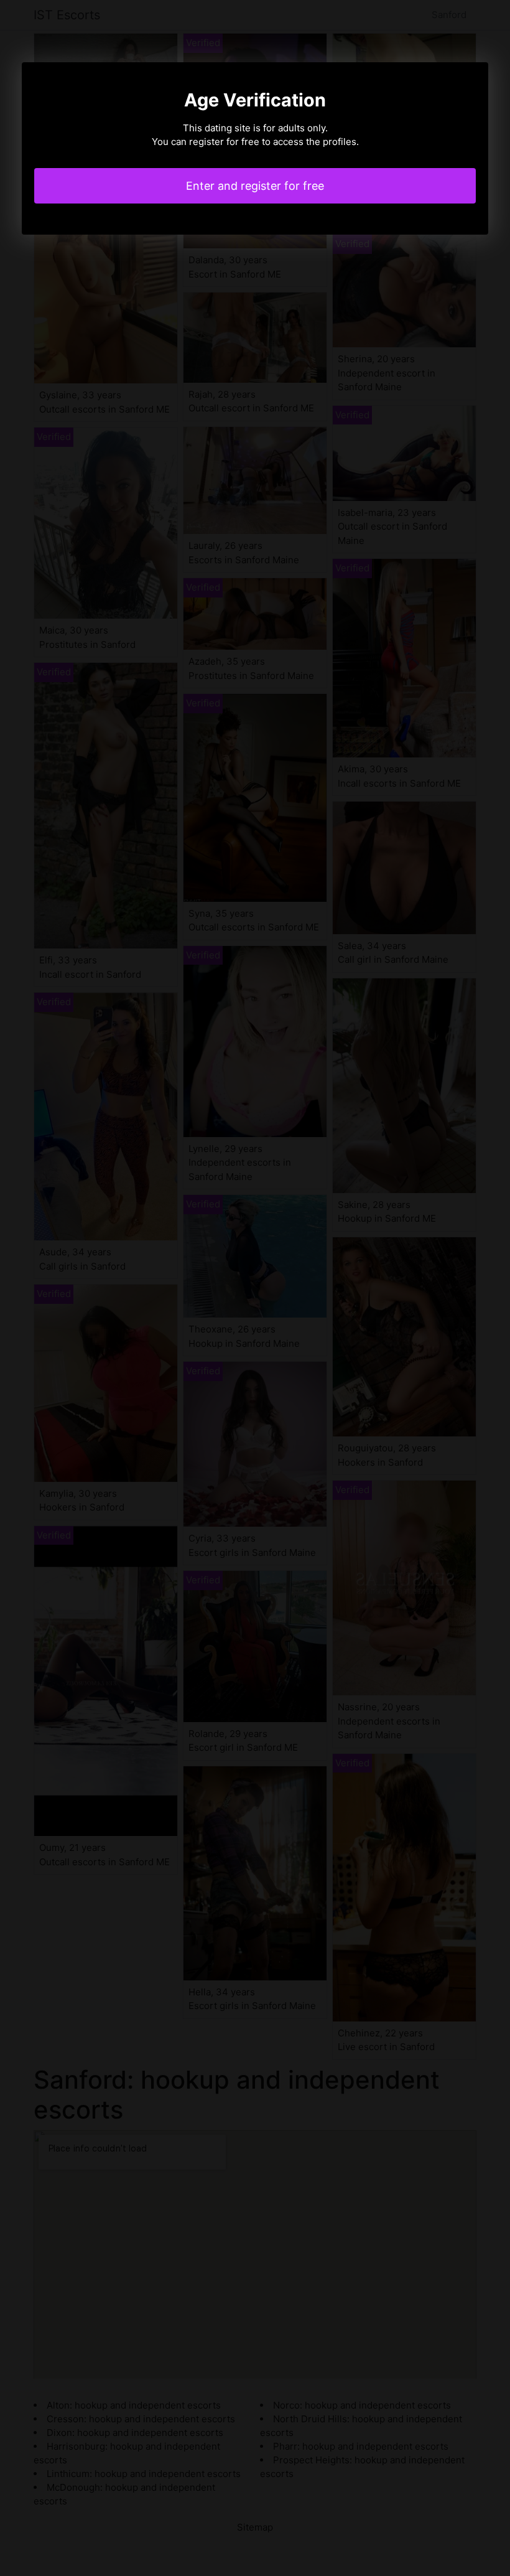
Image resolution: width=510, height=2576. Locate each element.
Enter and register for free (255, 186)
